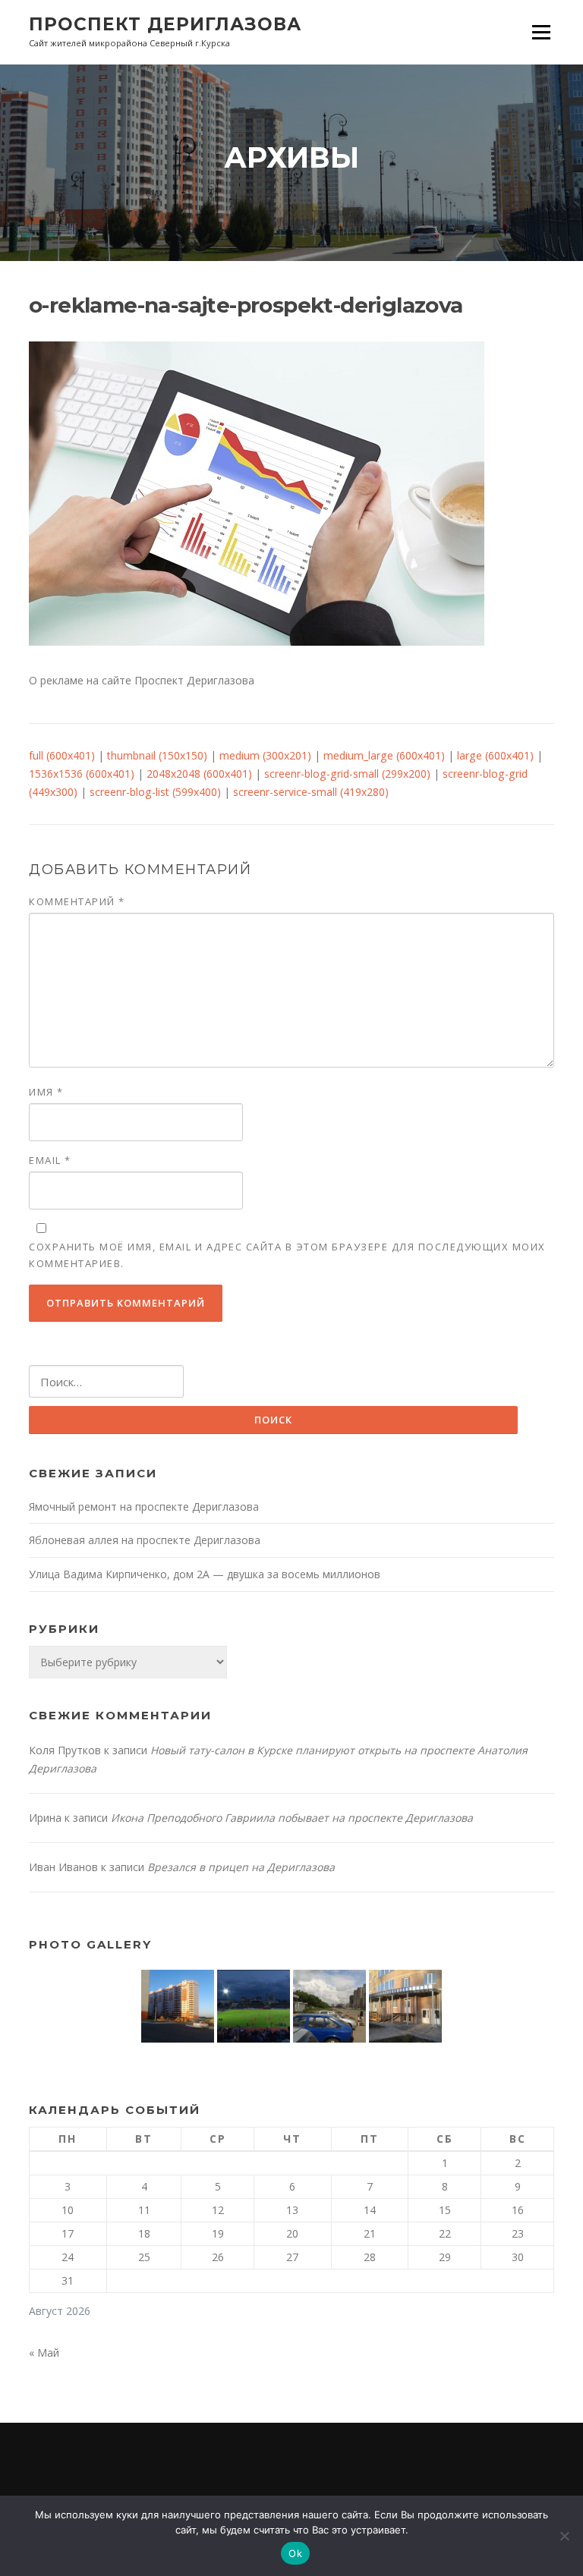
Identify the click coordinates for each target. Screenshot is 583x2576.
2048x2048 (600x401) (199, 774)
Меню (541, 32)
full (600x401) (62, 755)
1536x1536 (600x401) (82, 774)
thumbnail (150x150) (157, 755)
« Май (44, 2353)
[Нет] (564, 2536)
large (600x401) (495, 755)
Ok (295, 2553)
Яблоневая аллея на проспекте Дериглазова (145, 1540)
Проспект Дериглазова (165, 24)
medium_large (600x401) (384, 755)
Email (50, 1160)
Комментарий (77, 901)
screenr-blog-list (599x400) (155, 792)
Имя (46, 1092)
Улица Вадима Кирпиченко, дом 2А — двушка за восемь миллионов (205, 1574)
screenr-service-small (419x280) (311, 792)
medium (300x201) (265, 755)
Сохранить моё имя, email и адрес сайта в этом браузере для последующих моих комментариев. (287, 1255)
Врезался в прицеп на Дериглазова (241, 1867)
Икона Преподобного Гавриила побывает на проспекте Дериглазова (292, 1818)
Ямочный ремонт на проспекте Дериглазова (144, 1507)
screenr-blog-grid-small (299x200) (347, 774)
